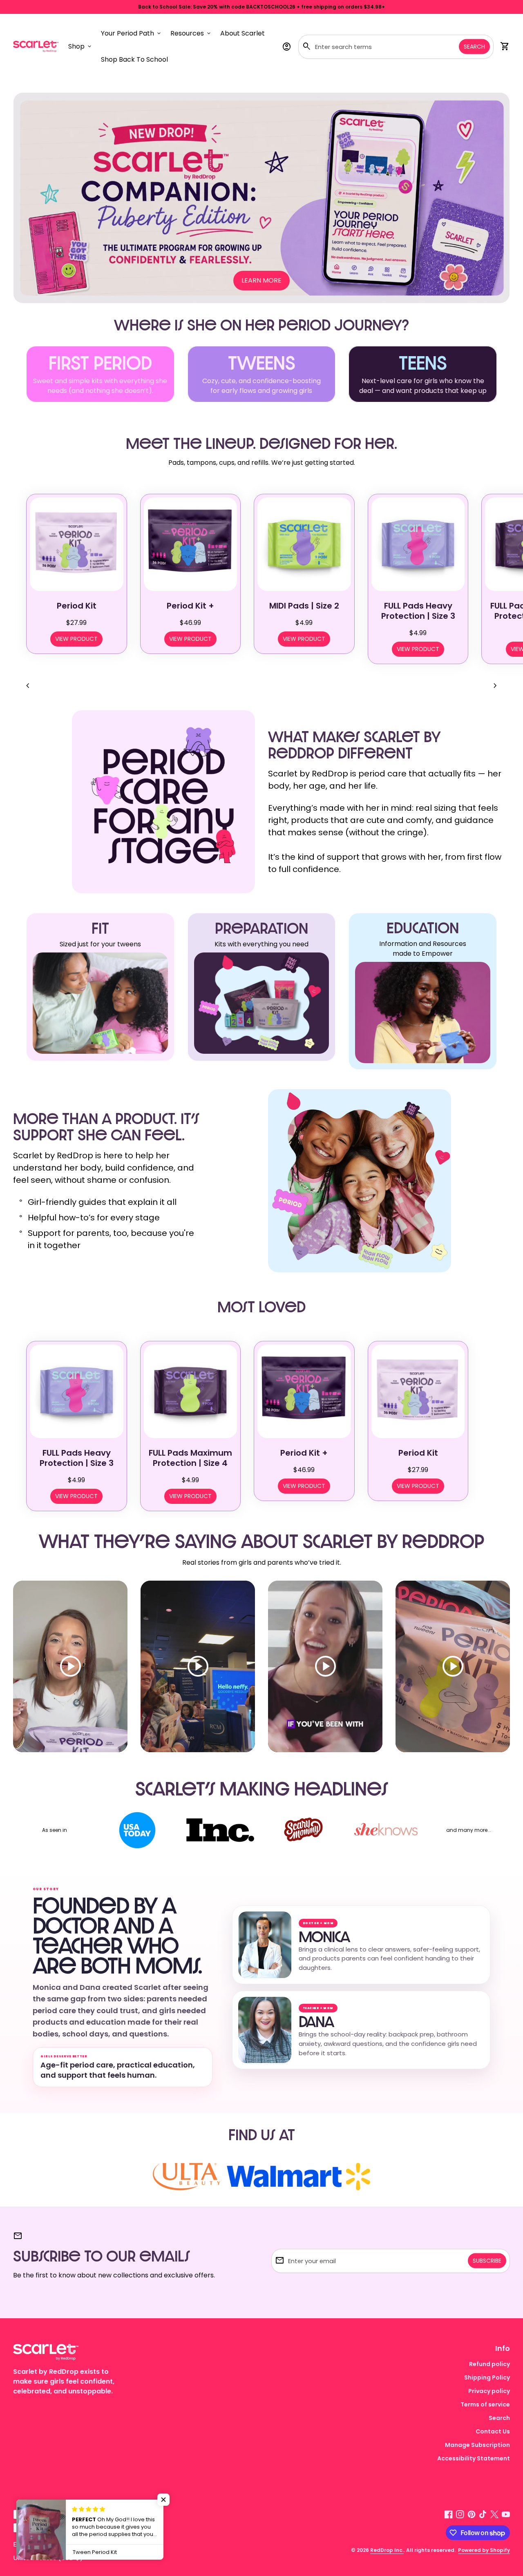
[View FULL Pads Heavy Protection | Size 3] (418, 544)
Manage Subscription (477, 2445)
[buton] (29, 2544)
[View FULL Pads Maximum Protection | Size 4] (191, 1391)
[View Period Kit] (77, 544)
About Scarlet (243, 33)
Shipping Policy (487, 2378)
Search (474, 47)
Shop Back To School (136, 62)
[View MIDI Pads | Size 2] (304, 544)
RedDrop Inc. (387, 2550)
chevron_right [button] (495, 686)
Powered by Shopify (484, 2550)
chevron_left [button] (28, 686)
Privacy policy (489, 2391)
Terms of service (485, 2404)
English (29, 2544)
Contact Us (493, 2431)
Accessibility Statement (474, 2458)
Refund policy (489, 2364)
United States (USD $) (53, 2558)
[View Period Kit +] (191, 544)
